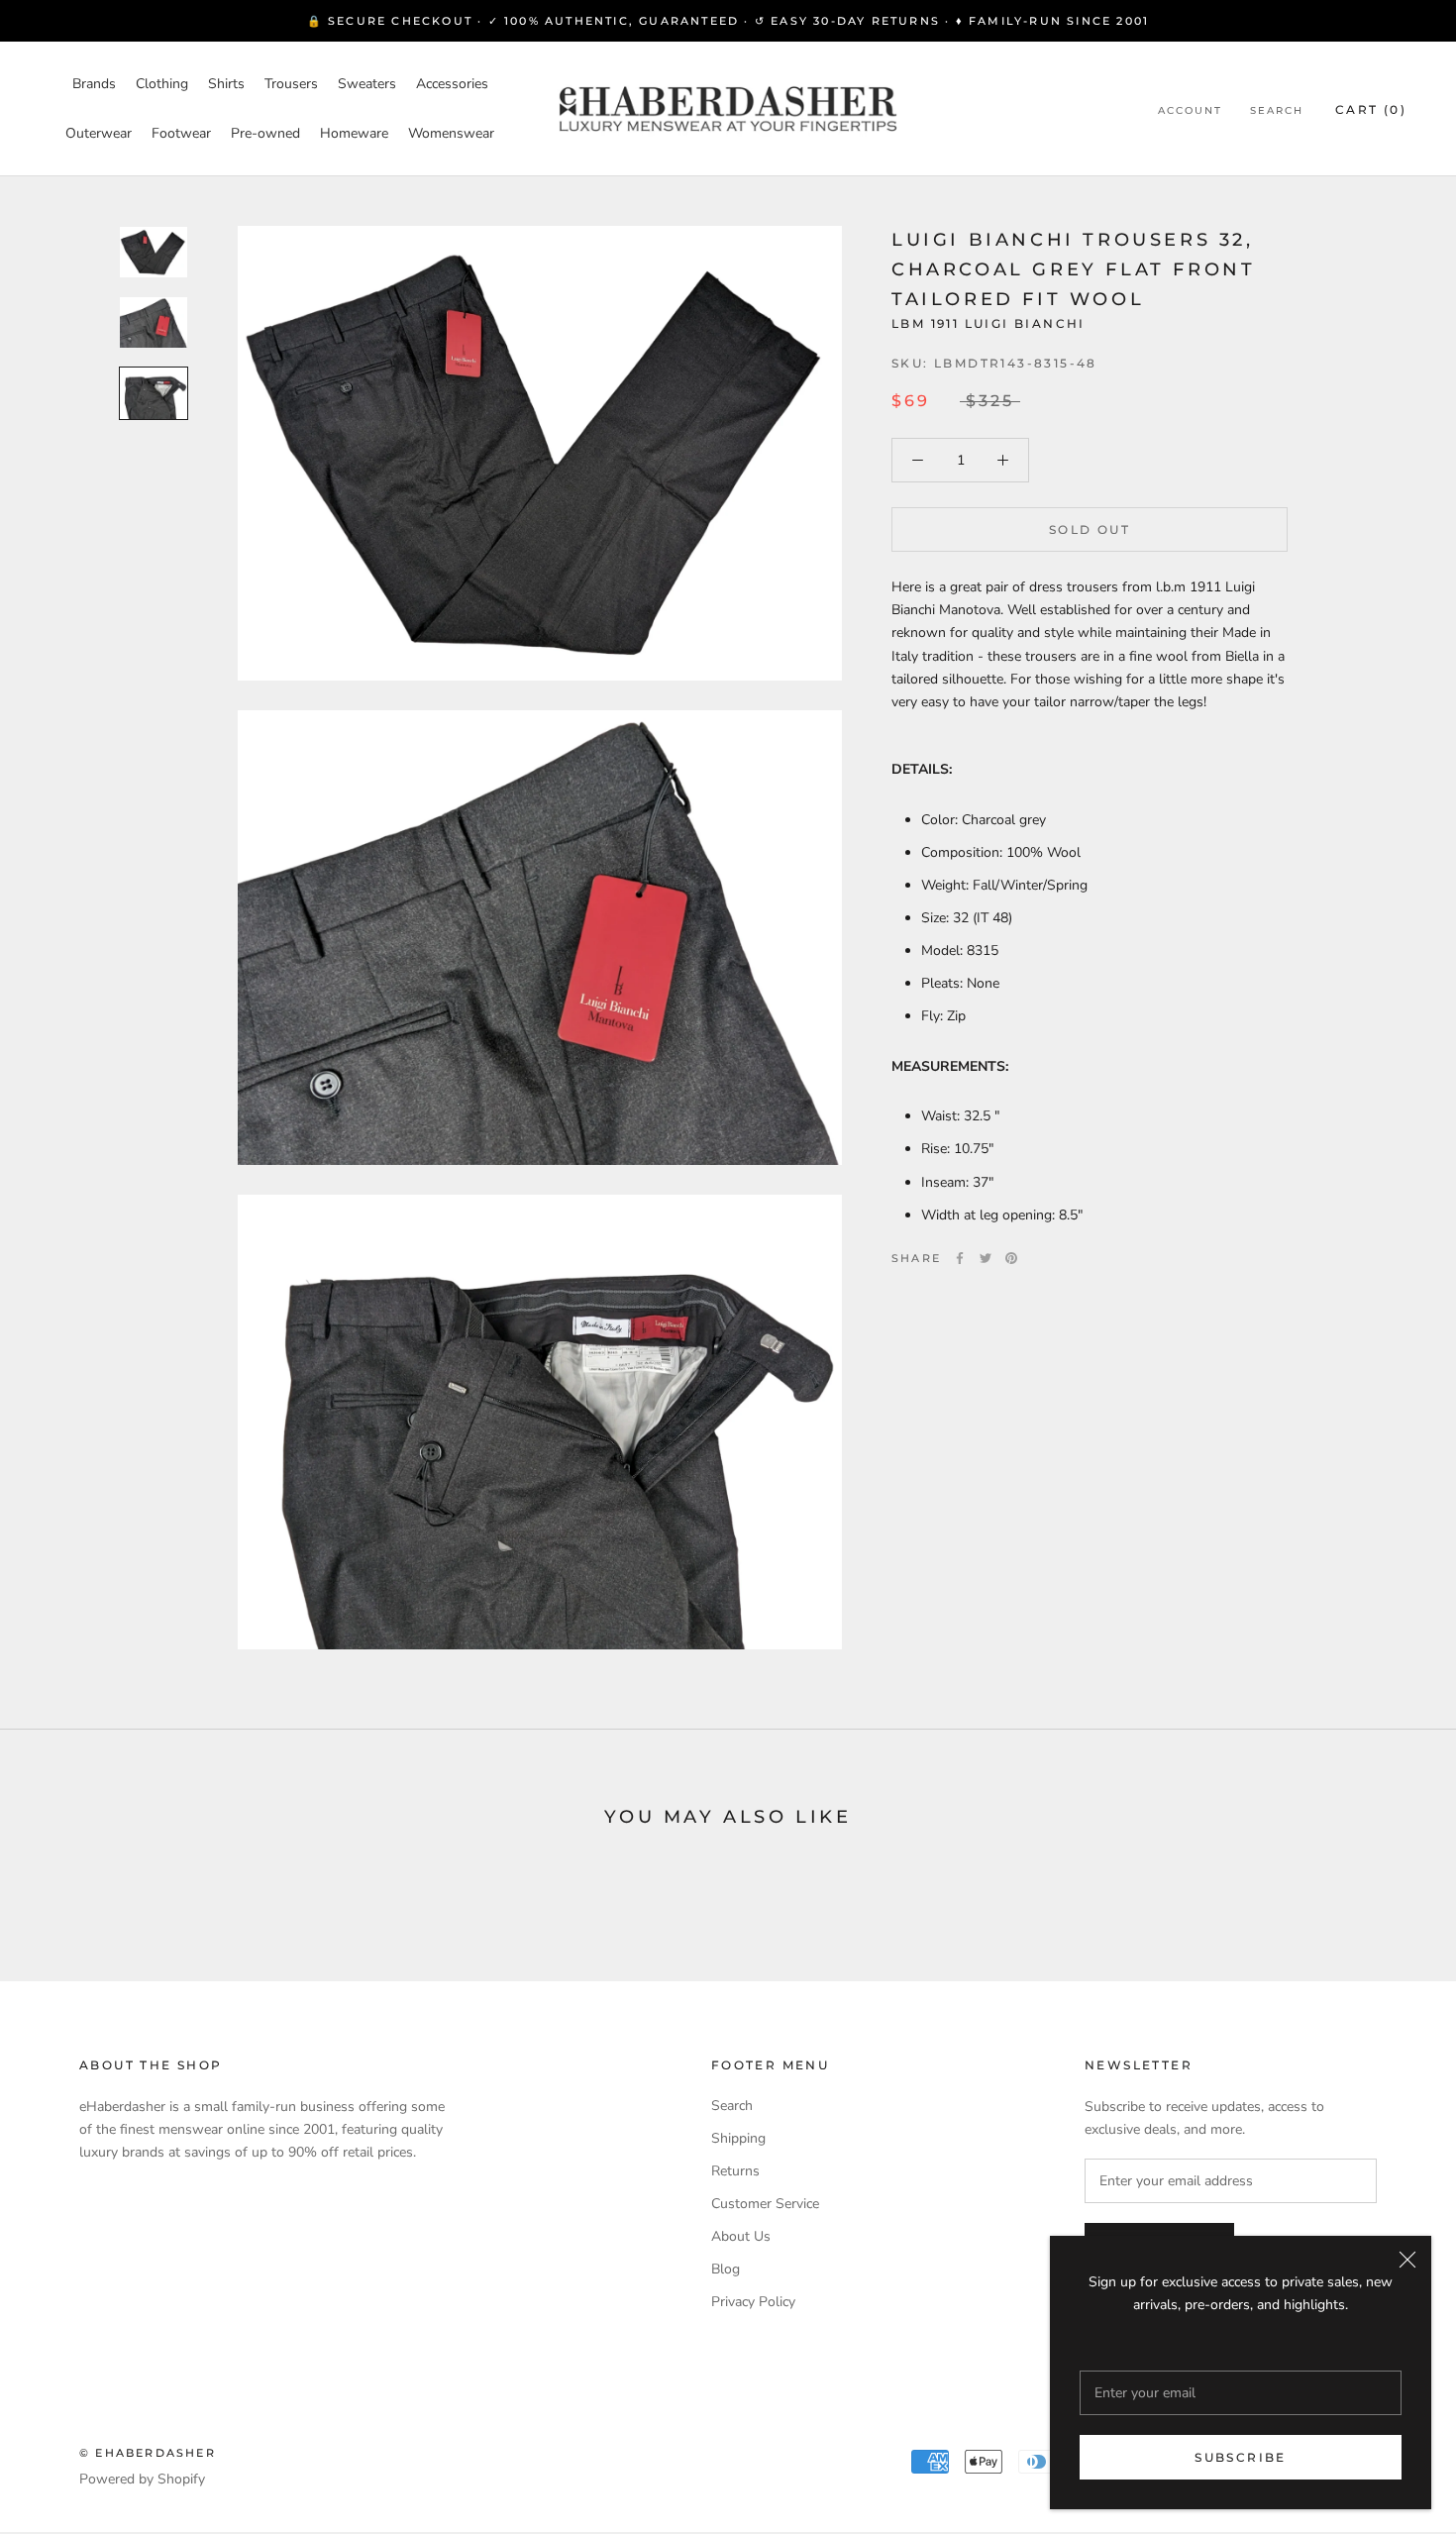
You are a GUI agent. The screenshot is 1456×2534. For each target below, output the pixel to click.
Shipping (738, 2138)
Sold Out (1090, 529)
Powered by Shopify (142, 2479)
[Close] (1407, 2260)
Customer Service (765, 2204)
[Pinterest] (1011, 1258)
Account (1190, 110)
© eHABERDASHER (148, 2453)
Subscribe (1241, 2457)
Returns (735, 2171)
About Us (741, 2236)
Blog (726, 2269)
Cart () (1371, 109)
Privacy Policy (753, 2302)
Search (1277, 110)
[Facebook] (960, 1258)
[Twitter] (986, 1258)
